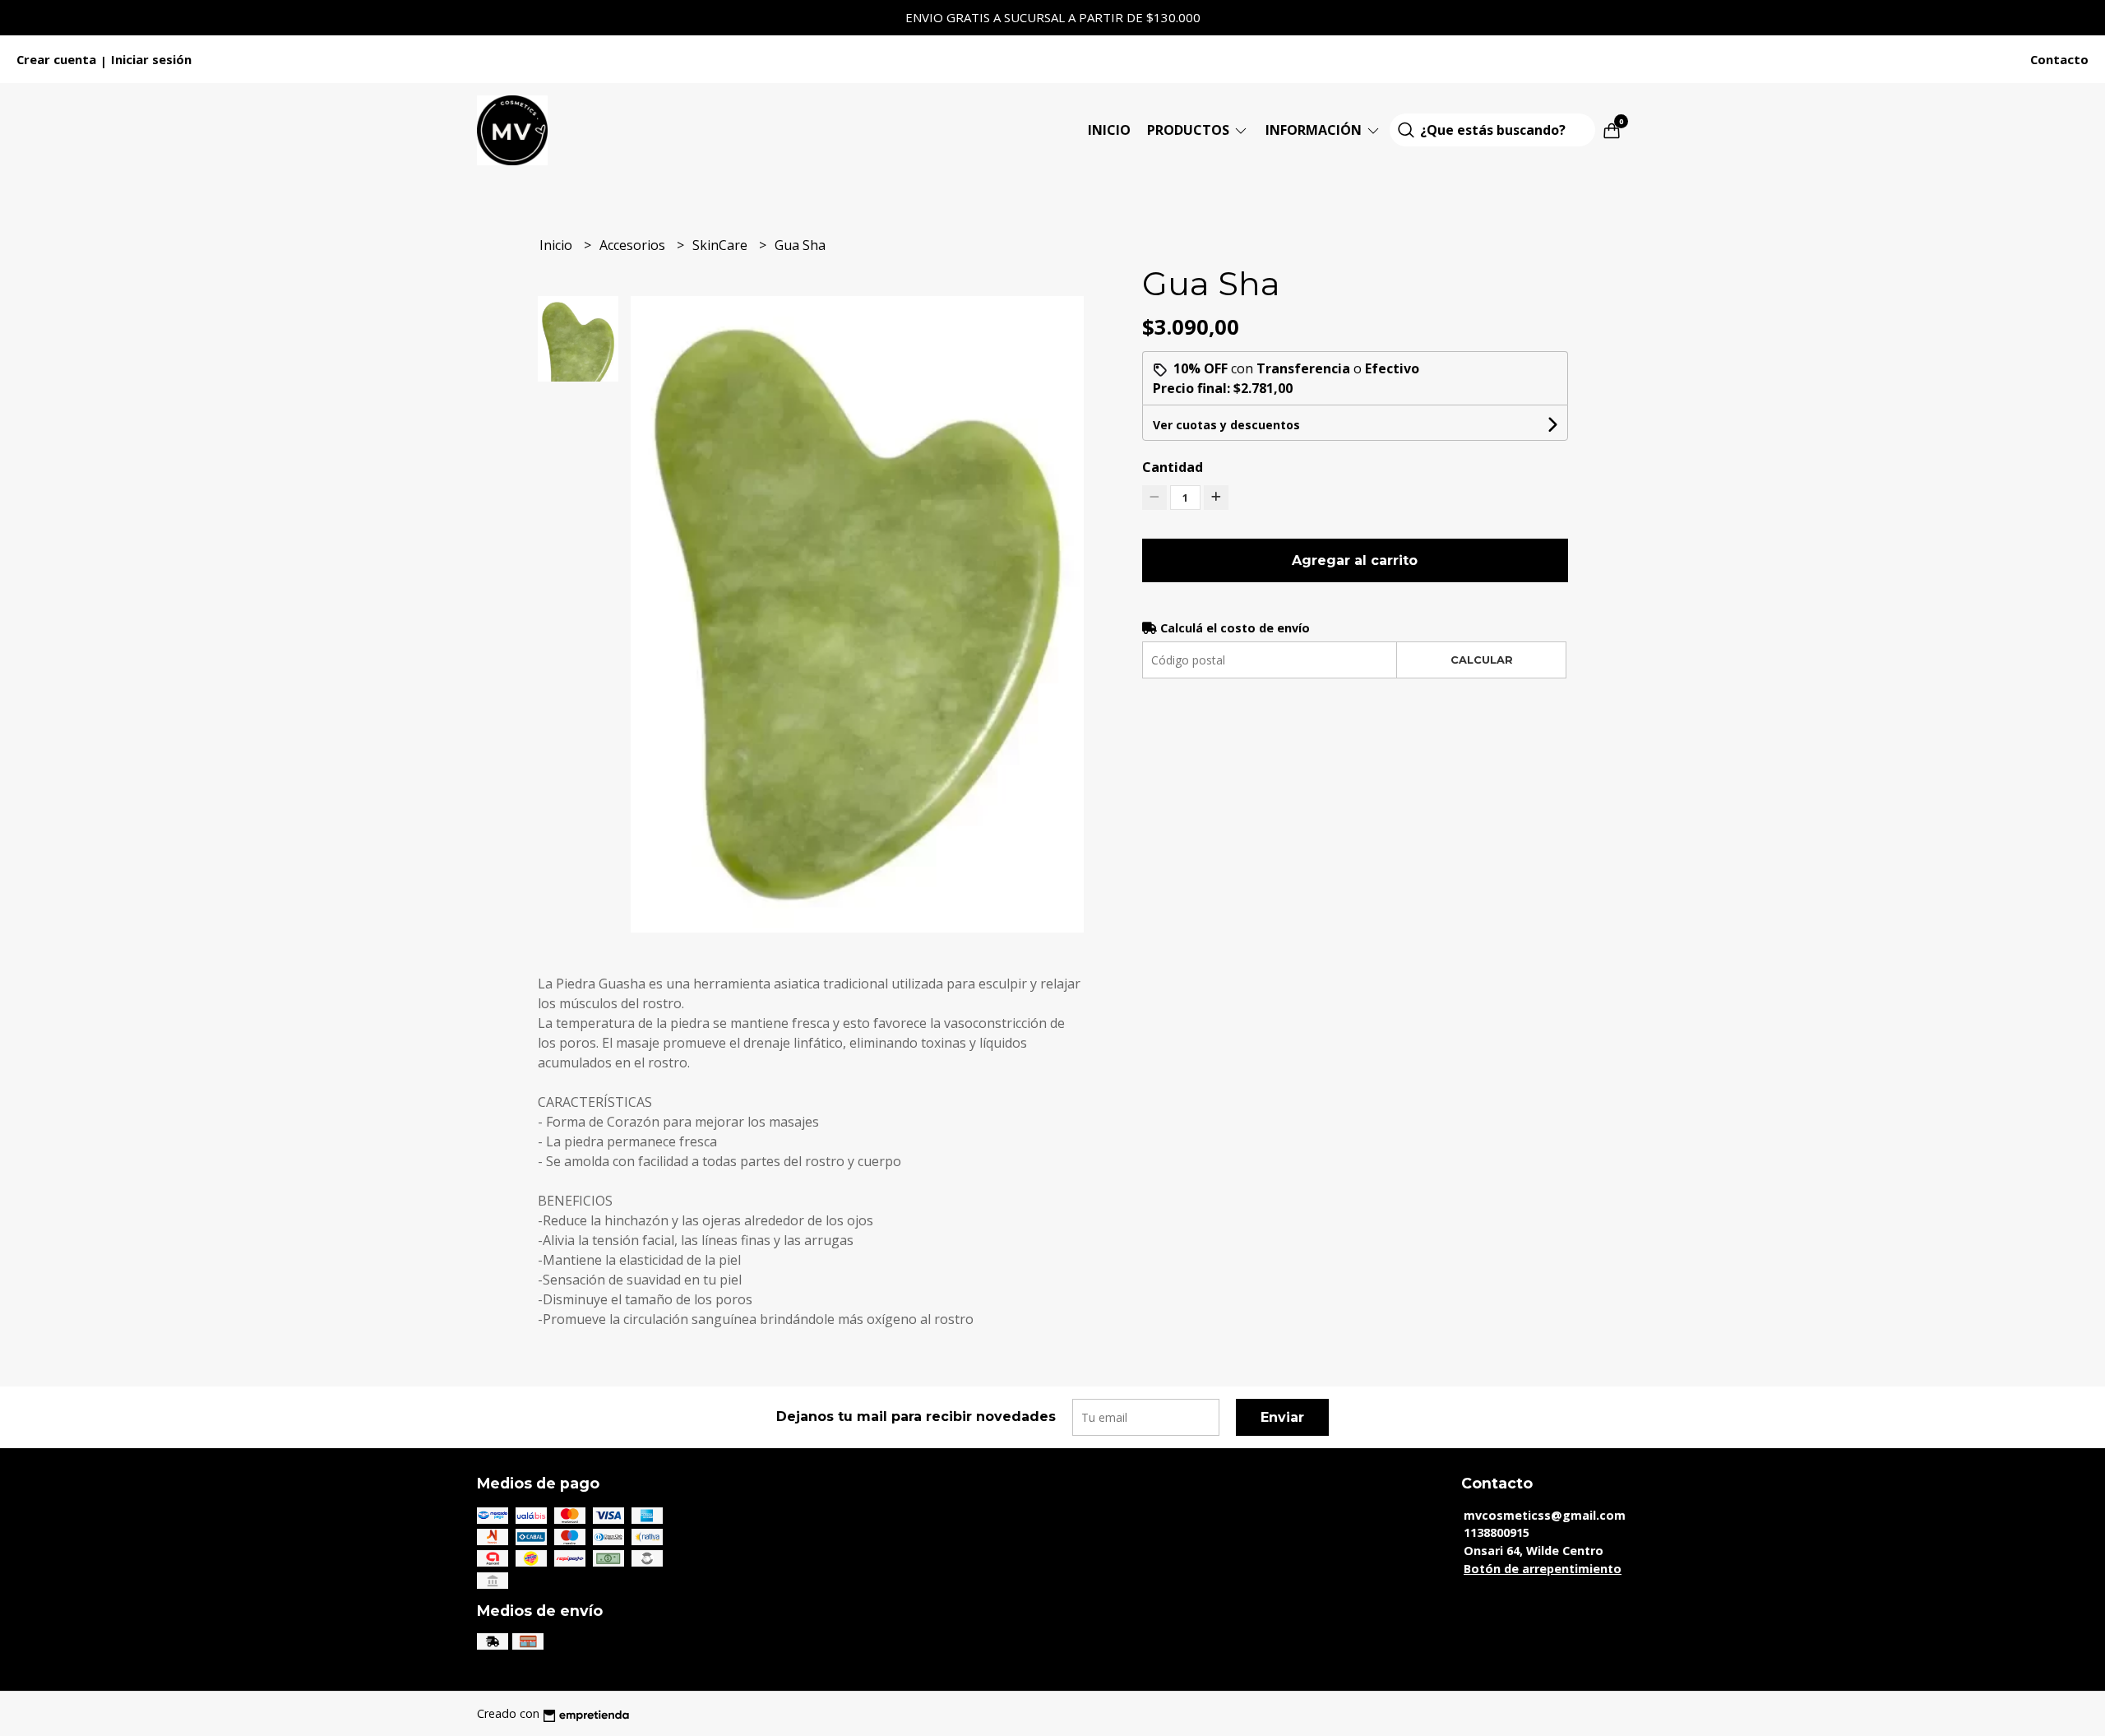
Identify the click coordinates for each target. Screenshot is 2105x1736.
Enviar (1282, 1417)
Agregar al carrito (1355, 560)
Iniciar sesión (151, 59)
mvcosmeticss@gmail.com (1545, 1515)
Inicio (1109, 130)
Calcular (1482, 660)
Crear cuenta (56, 59)
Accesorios (634, 245)
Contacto (2059, 59)
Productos (1190, 130)
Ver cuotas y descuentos (1226, 425)
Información (1315, 130)
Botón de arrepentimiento (1543, 1569)
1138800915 (1497, 1532)
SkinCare (722, 245)
